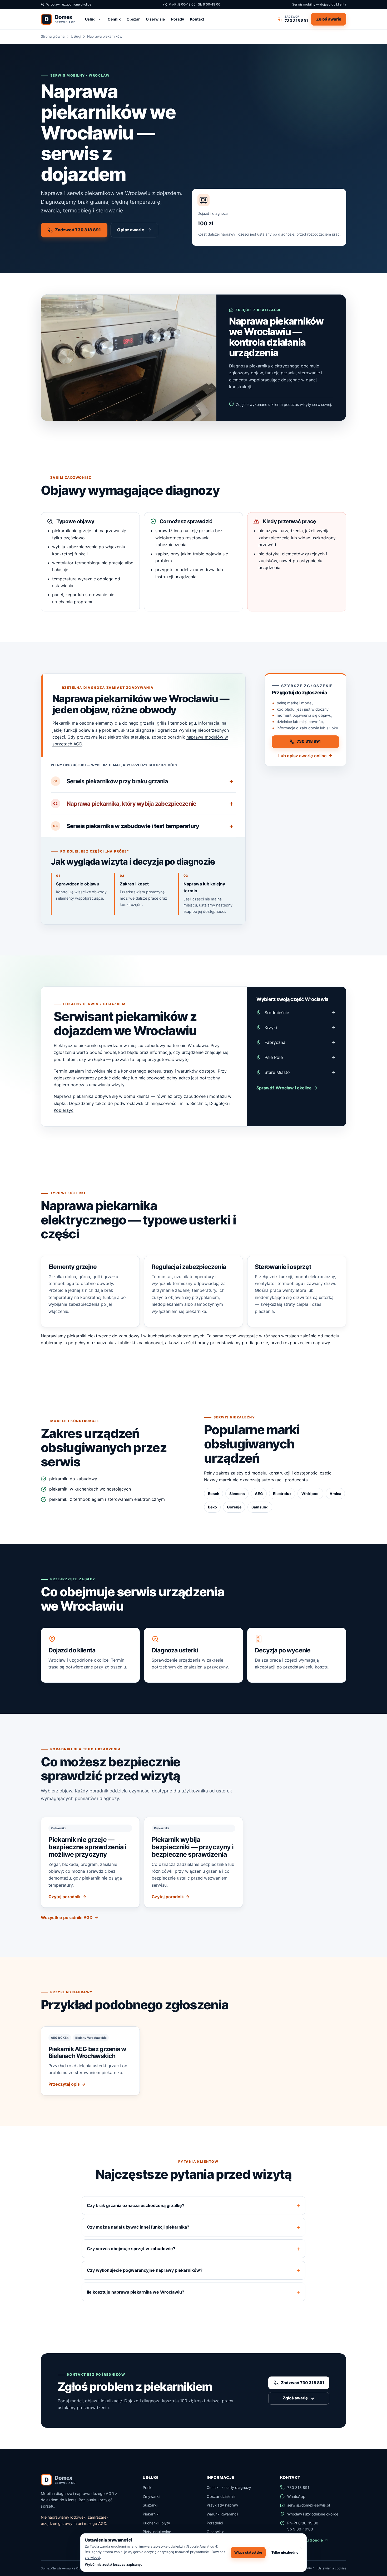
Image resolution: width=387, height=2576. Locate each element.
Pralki (147, 2487)
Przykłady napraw (222, 2505)
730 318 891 (309, 741)
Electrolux (282, 1494)
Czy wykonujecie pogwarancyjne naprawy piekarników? (145, 2270)
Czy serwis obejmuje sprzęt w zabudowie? (131, 2249)
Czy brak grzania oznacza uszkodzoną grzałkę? (136, 2205)
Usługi (91, 19)
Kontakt (197, 19)
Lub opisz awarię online (302, 756)
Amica (335, 1494)
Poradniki (215, 2523)
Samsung (260, 1507)
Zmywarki (151, 2496)
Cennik (114, 19)
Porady (178, 19)
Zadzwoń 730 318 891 (78, 230)
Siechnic (199, 1103)
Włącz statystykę (248, 2552)
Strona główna (53, 36)
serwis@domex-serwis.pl (309, 2505)
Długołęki (219, 1103)
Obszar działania (221, 2496)
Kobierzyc (64, 1110)
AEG (259, 1494)
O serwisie (155, 19)
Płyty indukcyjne (157, 2532)
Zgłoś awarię (329, 19)
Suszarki (150, 2505)
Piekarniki (151, 2514)
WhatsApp (296, 2496)
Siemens (237, 1494)
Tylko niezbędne (285, 2552)
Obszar (133, 19)
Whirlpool (311, 1494)
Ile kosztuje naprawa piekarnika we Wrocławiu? (136, 2292)
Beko (212, 1507)
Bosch (214, 1494)
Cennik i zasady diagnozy (229, 2487)
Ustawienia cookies (332, 2568)
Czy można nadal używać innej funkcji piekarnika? (138, 2227)
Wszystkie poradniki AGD (67, 1917)
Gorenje (234, 1507)
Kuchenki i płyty (156, 2523)
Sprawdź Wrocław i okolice (284, 1088)
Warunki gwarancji (222, 2514)
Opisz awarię (131, 230)
